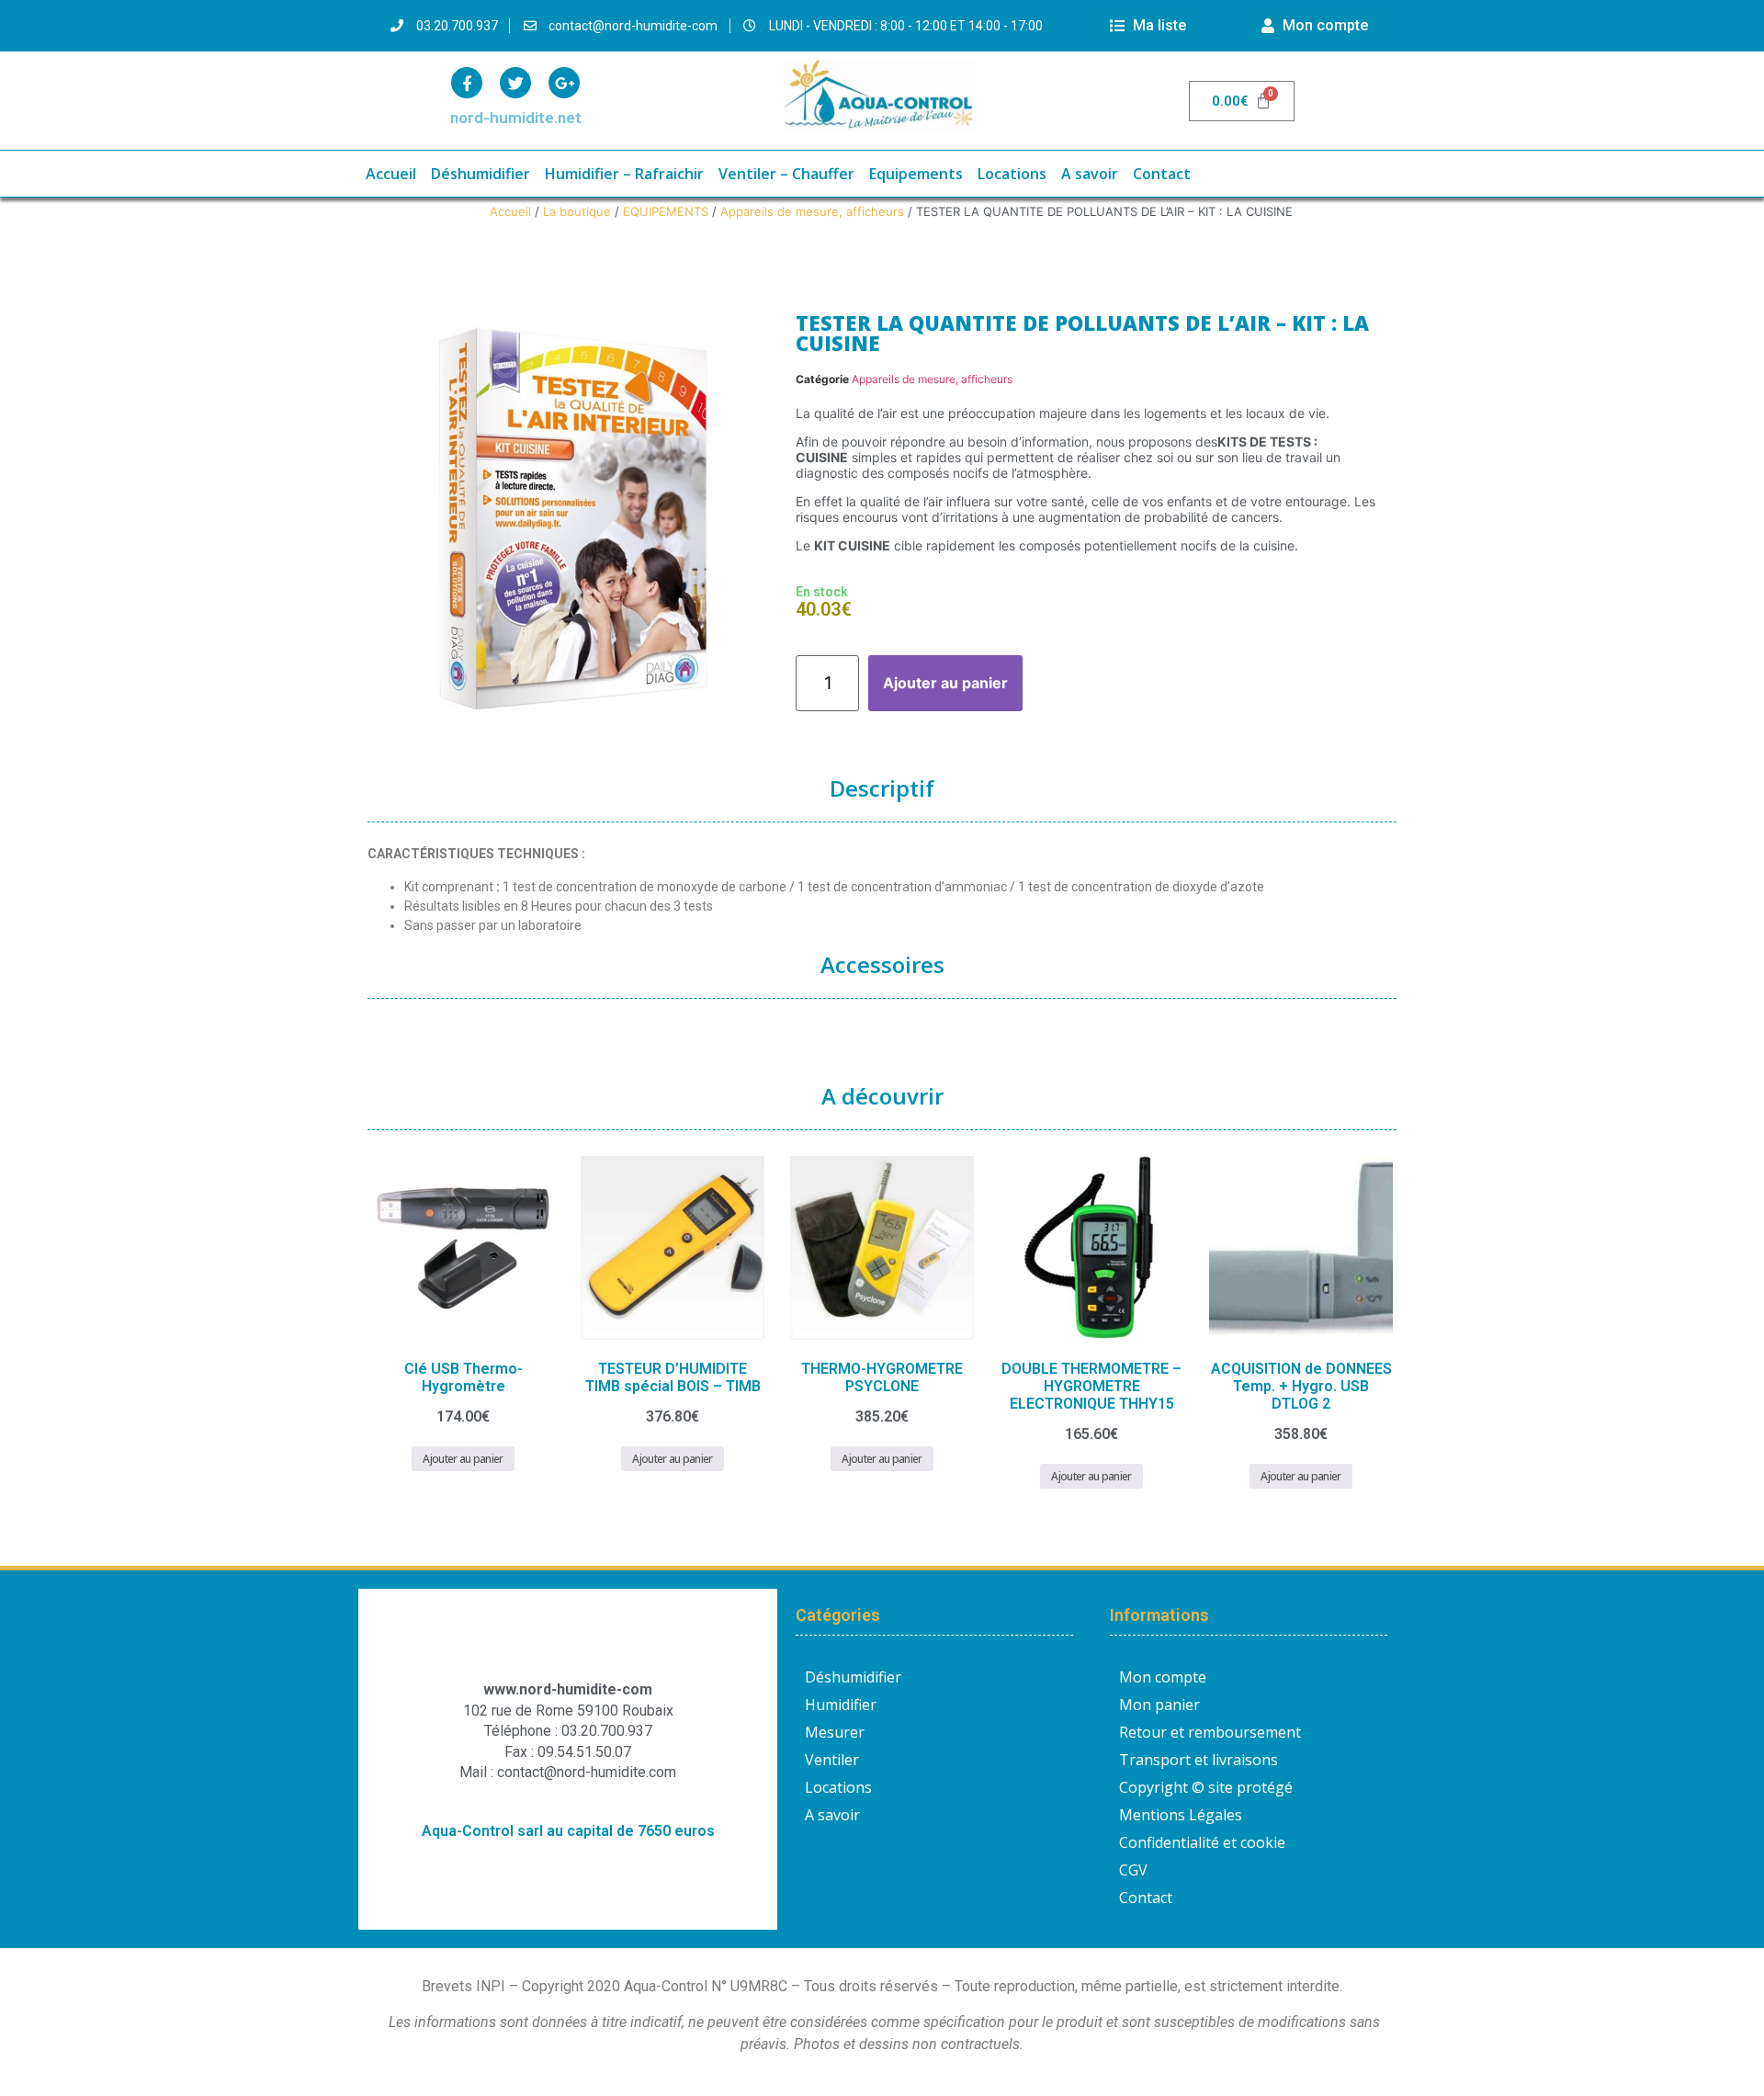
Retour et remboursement (1210, 1732)
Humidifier (841, 1705)
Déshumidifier (481, 174)
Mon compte (1163, 1677)
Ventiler (832, 1760)
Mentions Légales (1181, 1815)
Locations (1012, 174)
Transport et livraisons (1199, 1760)
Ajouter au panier (945, 683)
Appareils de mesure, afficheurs (812, 211)
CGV (1133, 1870)
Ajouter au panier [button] (463, 1459)
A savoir (1090, 174)
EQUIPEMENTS (666, 211)
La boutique (577, 211)
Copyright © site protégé (1206, 1787)
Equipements (916, 174)
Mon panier (1159, 1705)
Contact (1162, 174)
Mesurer (835, 1732)
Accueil (391, 174)
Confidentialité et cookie (1202, 1842)
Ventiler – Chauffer (786, 174)
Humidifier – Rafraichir (624, 174)
